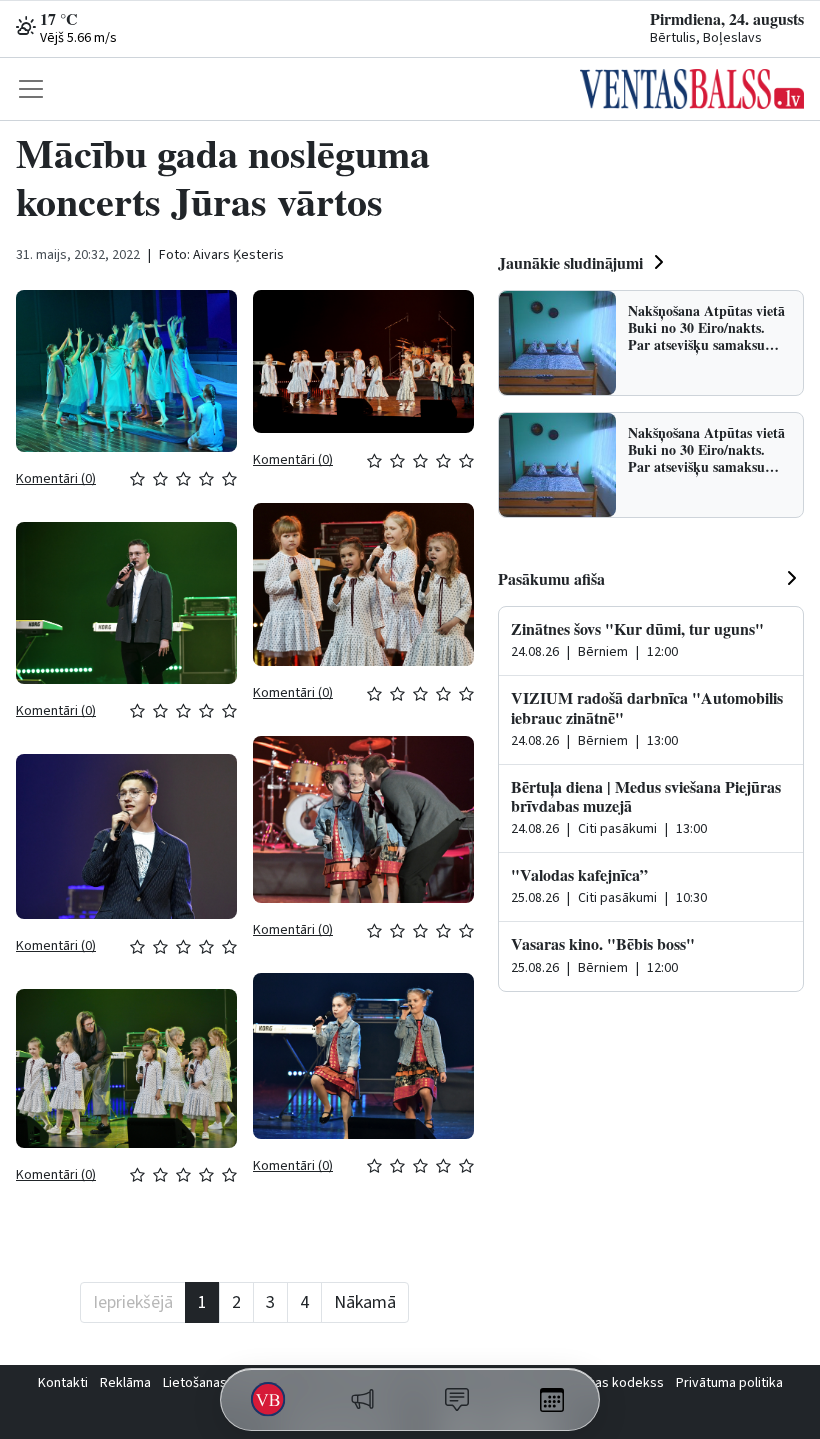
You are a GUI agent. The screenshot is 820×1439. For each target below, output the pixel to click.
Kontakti (63, 1383)
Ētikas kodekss (618, 1383)
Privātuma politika (729, 1383)
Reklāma (125, 1383)
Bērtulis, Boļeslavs (706, 38)
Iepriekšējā (133, 1302)
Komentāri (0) (56, 479)
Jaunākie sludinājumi (570, 262)
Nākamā (365, 1302)
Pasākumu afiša (551, 578)
